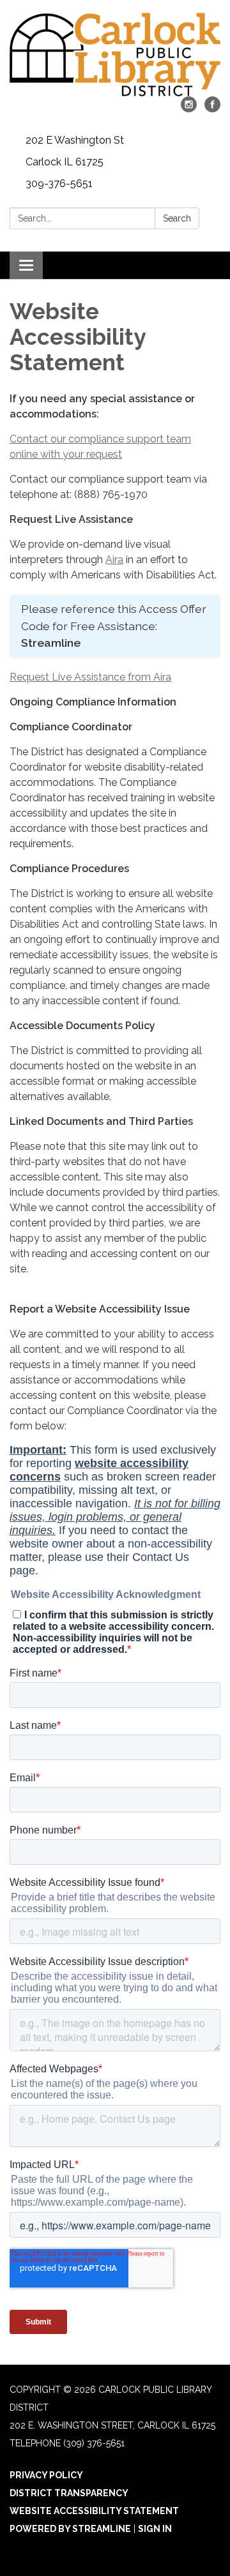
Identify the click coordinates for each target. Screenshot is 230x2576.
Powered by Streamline (70, 2529)
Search (177, 218)
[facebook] (212, 109)
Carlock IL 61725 (65, 162)
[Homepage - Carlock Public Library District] (115, 55)
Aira (114, 560)
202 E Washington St (75, 140)
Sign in (155, 2529)
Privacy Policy (46, 2475)
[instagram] (189, 109)
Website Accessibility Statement (94, 2511)
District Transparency (69, 2493)
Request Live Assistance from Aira (90, 677)
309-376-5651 (59, 184)
